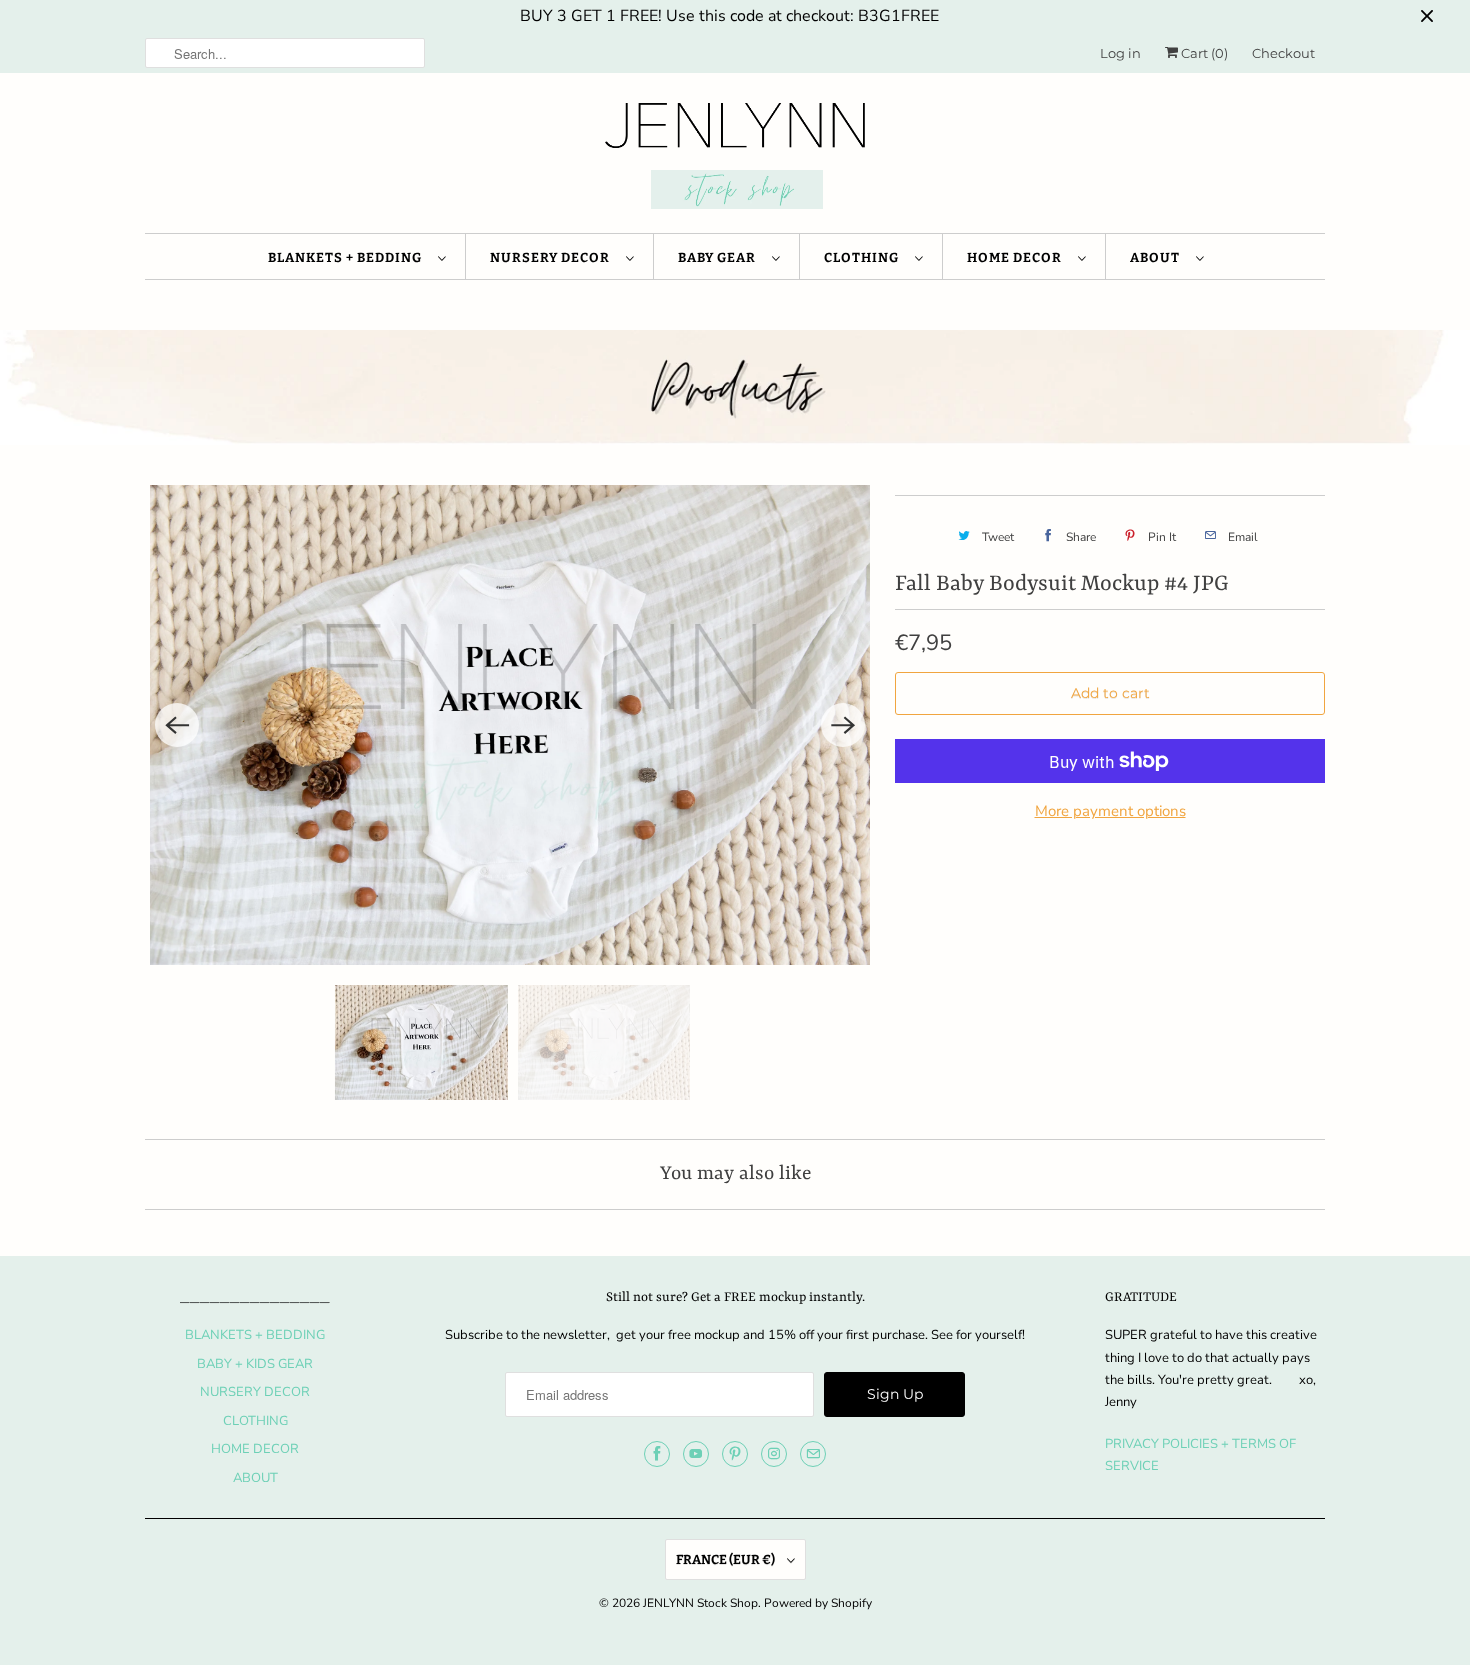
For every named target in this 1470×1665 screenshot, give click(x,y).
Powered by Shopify (818, 1603)
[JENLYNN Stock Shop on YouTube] (696, 1454)
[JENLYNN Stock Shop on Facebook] (657, 1454)
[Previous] (177, 725)
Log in (1120, 53)
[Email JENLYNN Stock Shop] (813, 1454)
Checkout (1283, 53)
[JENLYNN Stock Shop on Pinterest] (735, 1454)
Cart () (1203, 53)
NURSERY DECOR (553, 257)
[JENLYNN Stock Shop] (735, 158)
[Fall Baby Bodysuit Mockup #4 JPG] (510, 725)
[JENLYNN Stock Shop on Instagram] (774, 1454)
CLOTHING (864, 257)
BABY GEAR (720, 257)
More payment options (1110, 811)
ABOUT (1158, 257)
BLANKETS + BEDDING (348, 257)
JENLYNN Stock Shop (700, 1603)
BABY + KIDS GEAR (255, 1364)
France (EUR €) (726, 1559)
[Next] (843, 725)
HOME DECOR (1017, 257)
